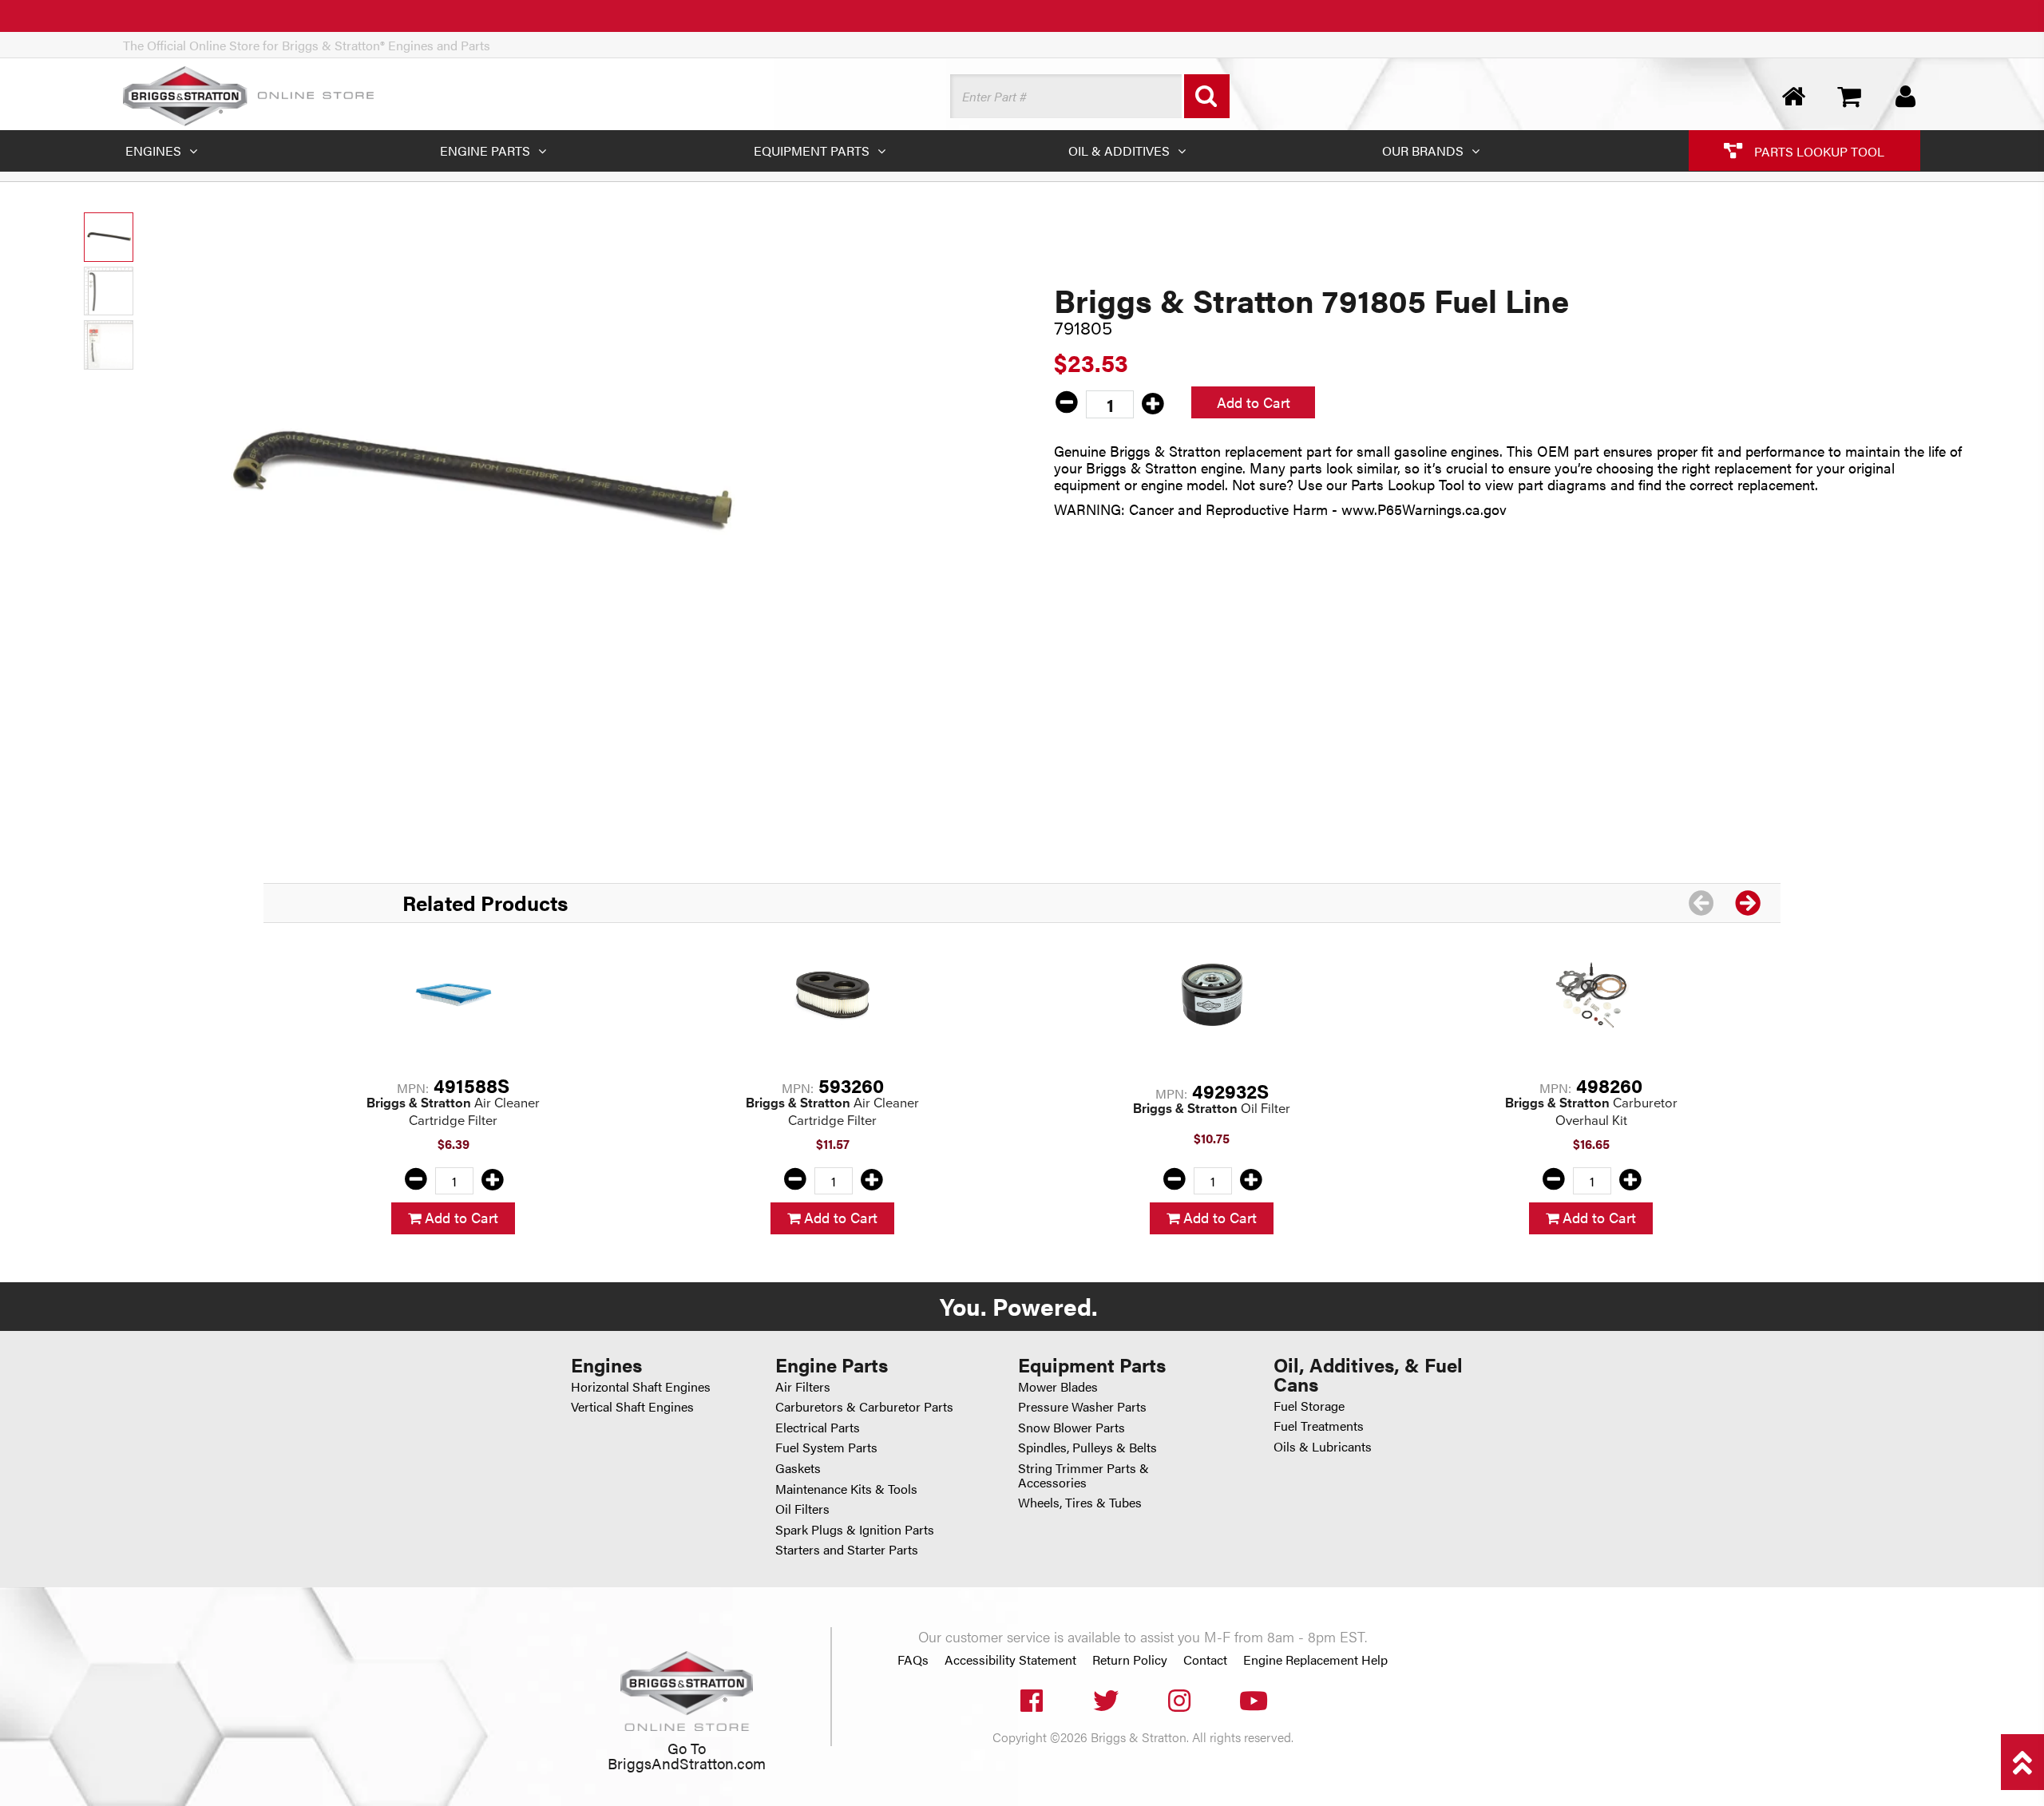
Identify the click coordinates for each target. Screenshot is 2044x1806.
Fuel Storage (1309, 1406)
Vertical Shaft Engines (632, 1406)
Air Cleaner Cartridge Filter (453, 1112)
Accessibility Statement (1010, 1660)
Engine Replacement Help (1315, 1660)
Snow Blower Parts (1072, 1427)
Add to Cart (1254, 402)
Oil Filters (802, 1509)
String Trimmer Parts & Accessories (1083, 1475)
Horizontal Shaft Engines (641, 1386)
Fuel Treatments (1319, 1426)
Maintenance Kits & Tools (846, 1489)
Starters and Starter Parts (847, 1549)
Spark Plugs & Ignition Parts (855, 1529)
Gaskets (798, 1468)
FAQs (913, 1660)
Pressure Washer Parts (1082, 1406)
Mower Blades (1058, 1386)
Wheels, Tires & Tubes (1080, 1502)
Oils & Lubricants (1323, 1446)
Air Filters (803, 1386)
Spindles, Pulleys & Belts (1087, 1447)
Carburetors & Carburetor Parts (864, 1406)
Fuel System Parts (826, 1447)
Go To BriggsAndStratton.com (687, 1755)
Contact (1205, 1660)
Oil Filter (1212, 1109)
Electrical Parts (818, 1427)
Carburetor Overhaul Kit (1591, 1112)
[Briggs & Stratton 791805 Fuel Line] (477, 487)
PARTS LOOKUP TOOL (1818, 150)
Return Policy (1130, 1660)
